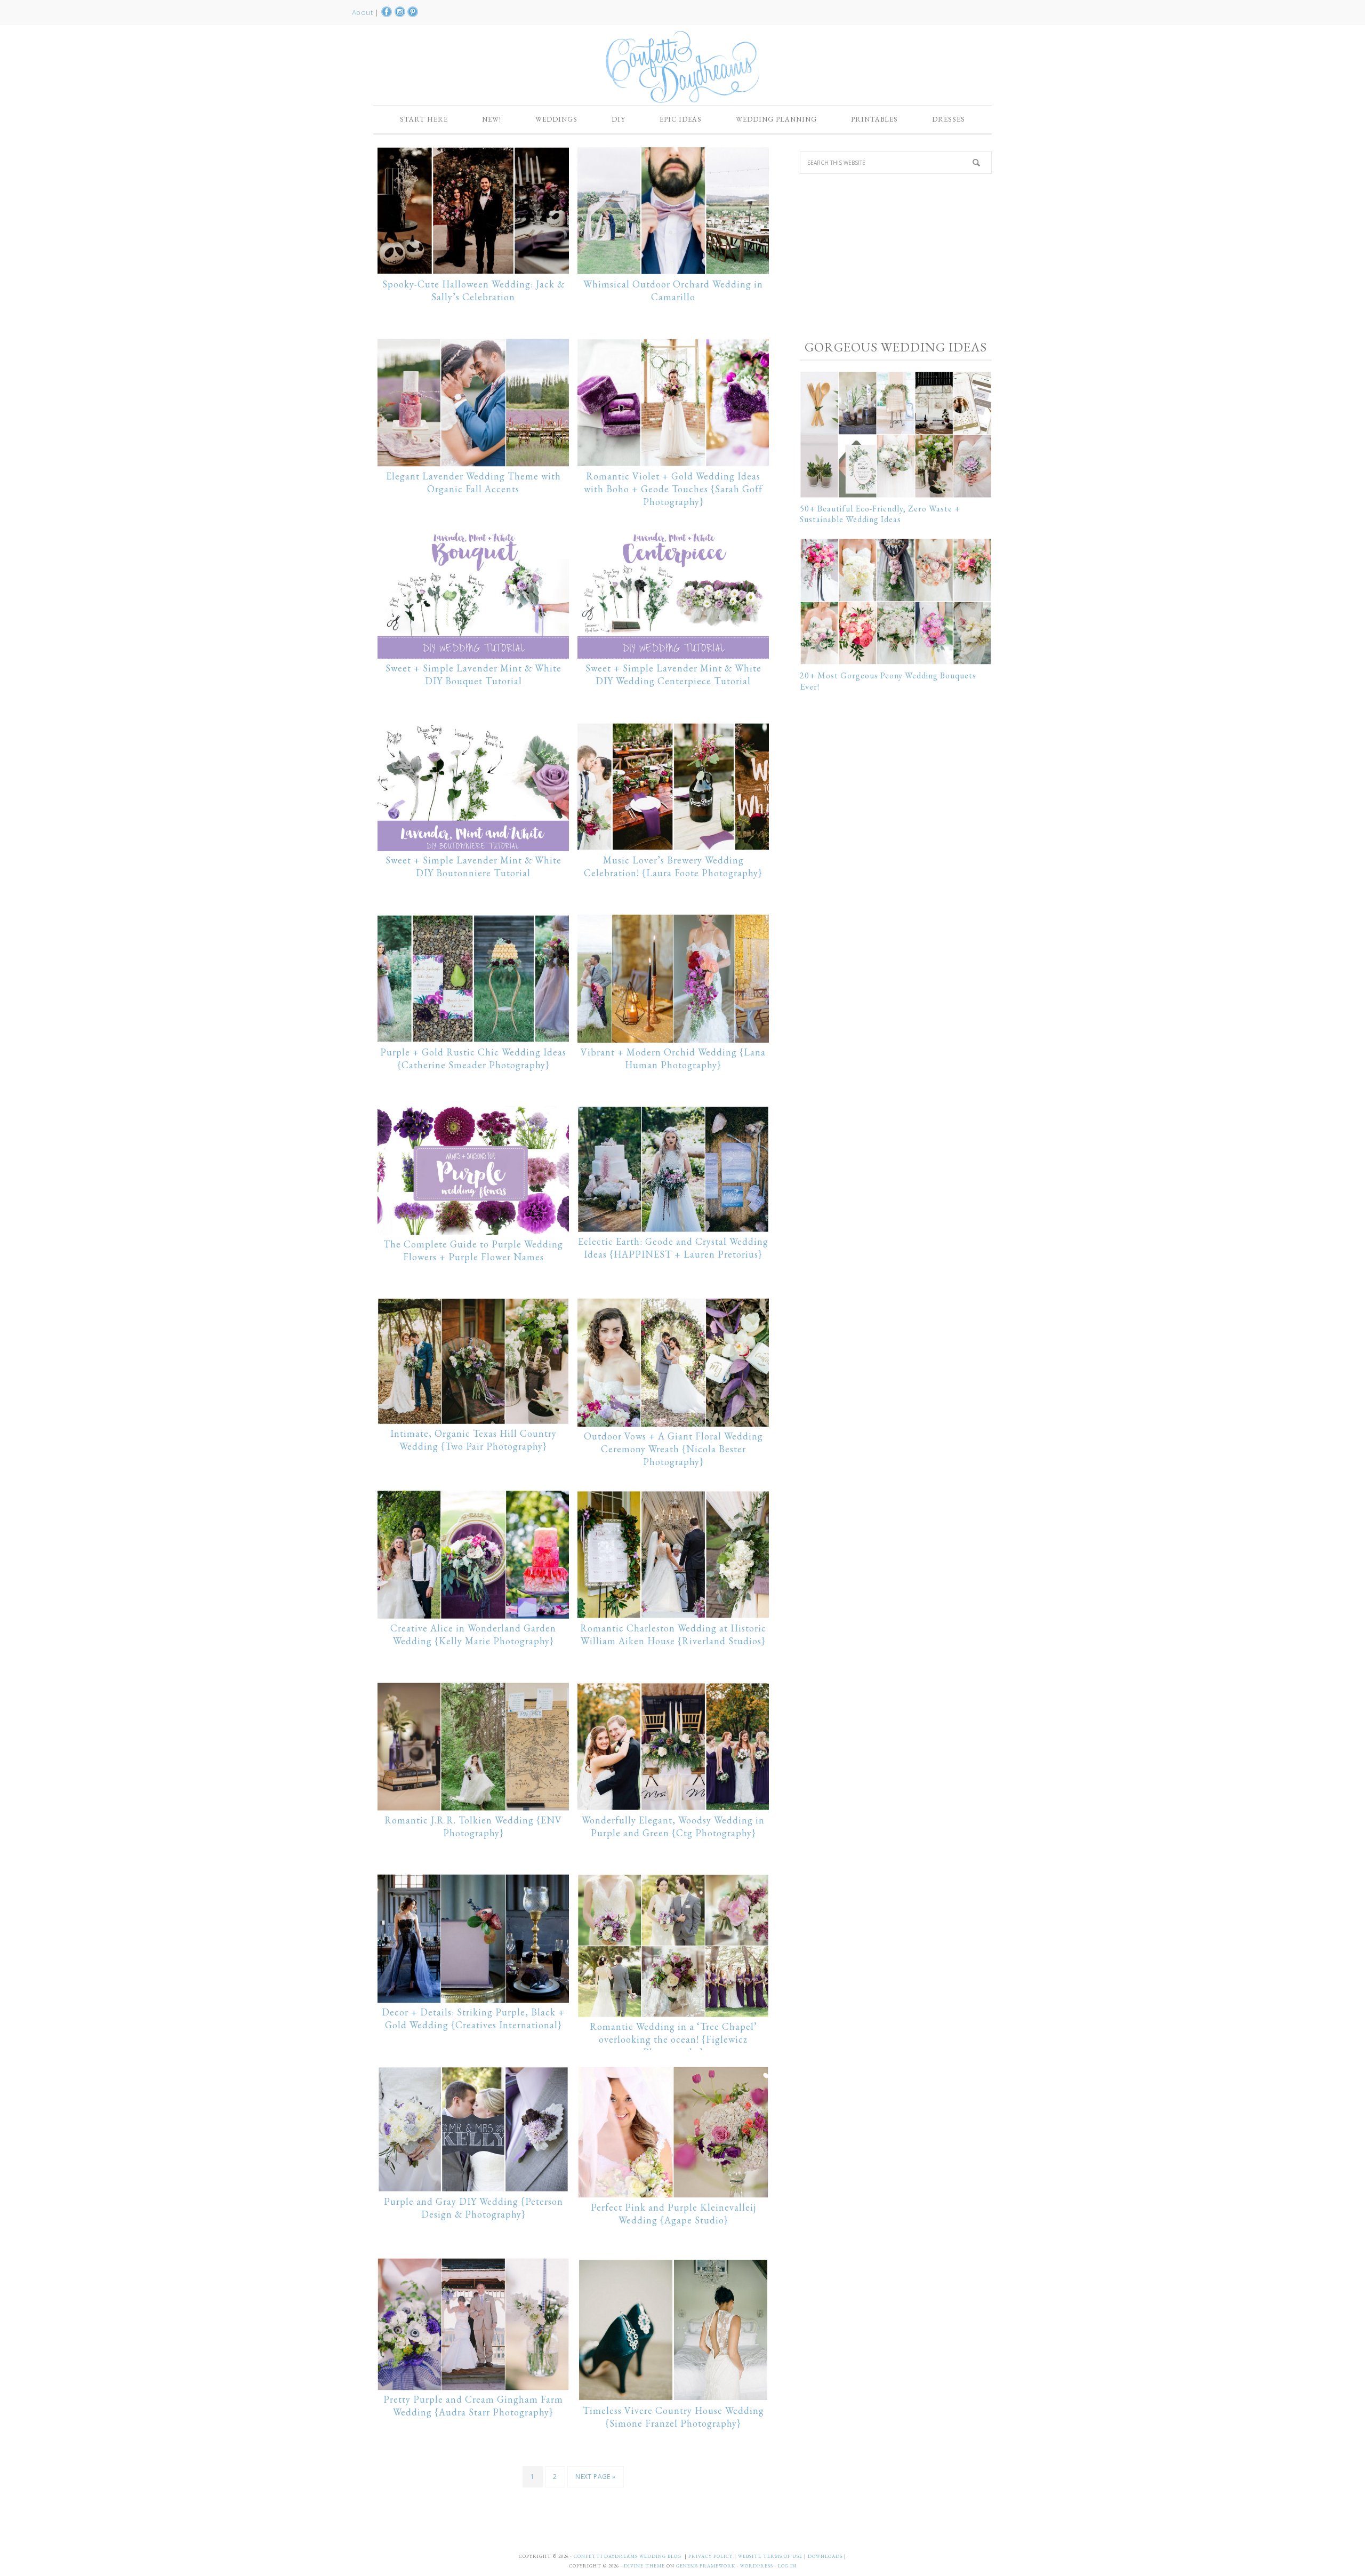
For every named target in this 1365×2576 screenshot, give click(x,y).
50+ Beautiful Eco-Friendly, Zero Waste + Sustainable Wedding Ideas (880, 514)
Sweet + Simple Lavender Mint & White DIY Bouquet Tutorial (473, 674)
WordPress (757, 2566)
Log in (787, 2566)
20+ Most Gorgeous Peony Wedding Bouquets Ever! (888, 681)
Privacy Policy (711, 2556)
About (363, 12)
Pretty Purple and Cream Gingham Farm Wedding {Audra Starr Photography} (473, 2406)
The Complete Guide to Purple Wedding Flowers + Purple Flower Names (473, 1250)
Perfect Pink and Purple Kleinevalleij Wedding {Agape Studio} (673, 2214)
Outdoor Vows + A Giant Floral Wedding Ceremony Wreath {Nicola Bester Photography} (673, 1449)
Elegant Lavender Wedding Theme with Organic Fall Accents (473, 482)
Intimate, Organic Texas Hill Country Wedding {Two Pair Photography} (473, 1440)
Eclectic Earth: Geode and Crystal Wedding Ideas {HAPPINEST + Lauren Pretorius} (673, 1248)
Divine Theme (644, 2566)
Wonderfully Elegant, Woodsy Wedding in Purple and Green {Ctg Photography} (673, 1826)
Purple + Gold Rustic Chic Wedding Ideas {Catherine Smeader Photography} (473, 1058)
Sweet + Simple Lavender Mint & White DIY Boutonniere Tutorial (473, 866)
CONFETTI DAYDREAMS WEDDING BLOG (628, 2556)
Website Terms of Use (771, 2556)
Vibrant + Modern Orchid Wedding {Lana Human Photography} (673, 1058)
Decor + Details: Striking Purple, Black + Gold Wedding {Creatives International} (473, 2018)
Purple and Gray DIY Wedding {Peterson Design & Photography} (473, 2208)
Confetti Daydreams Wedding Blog (682, 67)
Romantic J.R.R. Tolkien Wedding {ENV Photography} (473, 1826)
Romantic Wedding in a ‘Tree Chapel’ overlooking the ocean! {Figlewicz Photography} (673, 2039)
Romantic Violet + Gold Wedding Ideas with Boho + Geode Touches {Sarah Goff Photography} (673, 489)
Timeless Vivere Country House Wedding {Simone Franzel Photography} (673, 2417)
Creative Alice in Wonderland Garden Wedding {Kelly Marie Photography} (473, 1634)
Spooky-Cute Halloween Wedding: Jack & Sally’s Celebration (473, 290)
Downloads (826, 2556)
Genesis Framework (706, 2566)
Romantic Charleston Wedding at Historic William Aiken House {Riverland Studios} (673, 1634)
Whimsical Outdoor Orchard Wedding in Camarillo (673, 290)
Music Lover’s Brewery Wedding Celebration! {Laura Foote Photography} (673, 866)
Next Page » (595, 2477)
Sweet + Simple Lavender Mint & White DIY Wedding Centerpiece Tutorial (673, 674)
